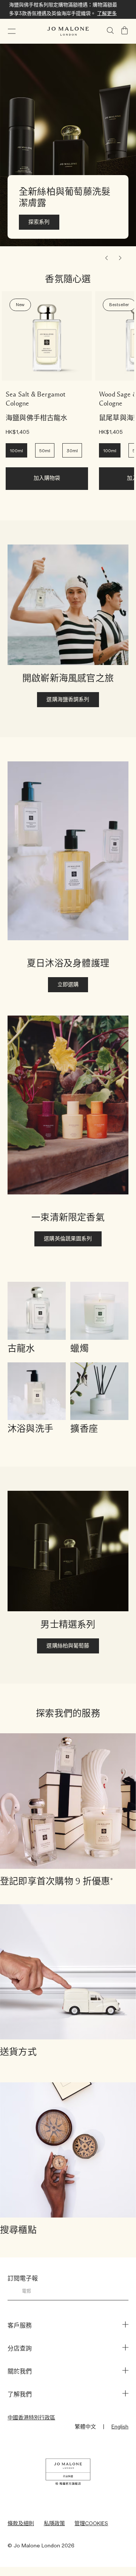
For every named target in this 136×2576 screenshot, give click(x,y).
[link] (47, 336)
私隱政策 (54, 2524)
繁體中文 (85, 2427)
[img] (125, 31)
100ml (16, 451)
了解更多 (107, 14)
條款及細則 (21, 2524)
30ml (72, 451)
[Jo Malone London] (68, 31)
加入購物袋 (47, 478)
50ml (45, 451)
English (120, 2427)
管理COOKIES (91, 2524)
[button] (12, 31)
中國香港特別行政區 (31, 2418)
